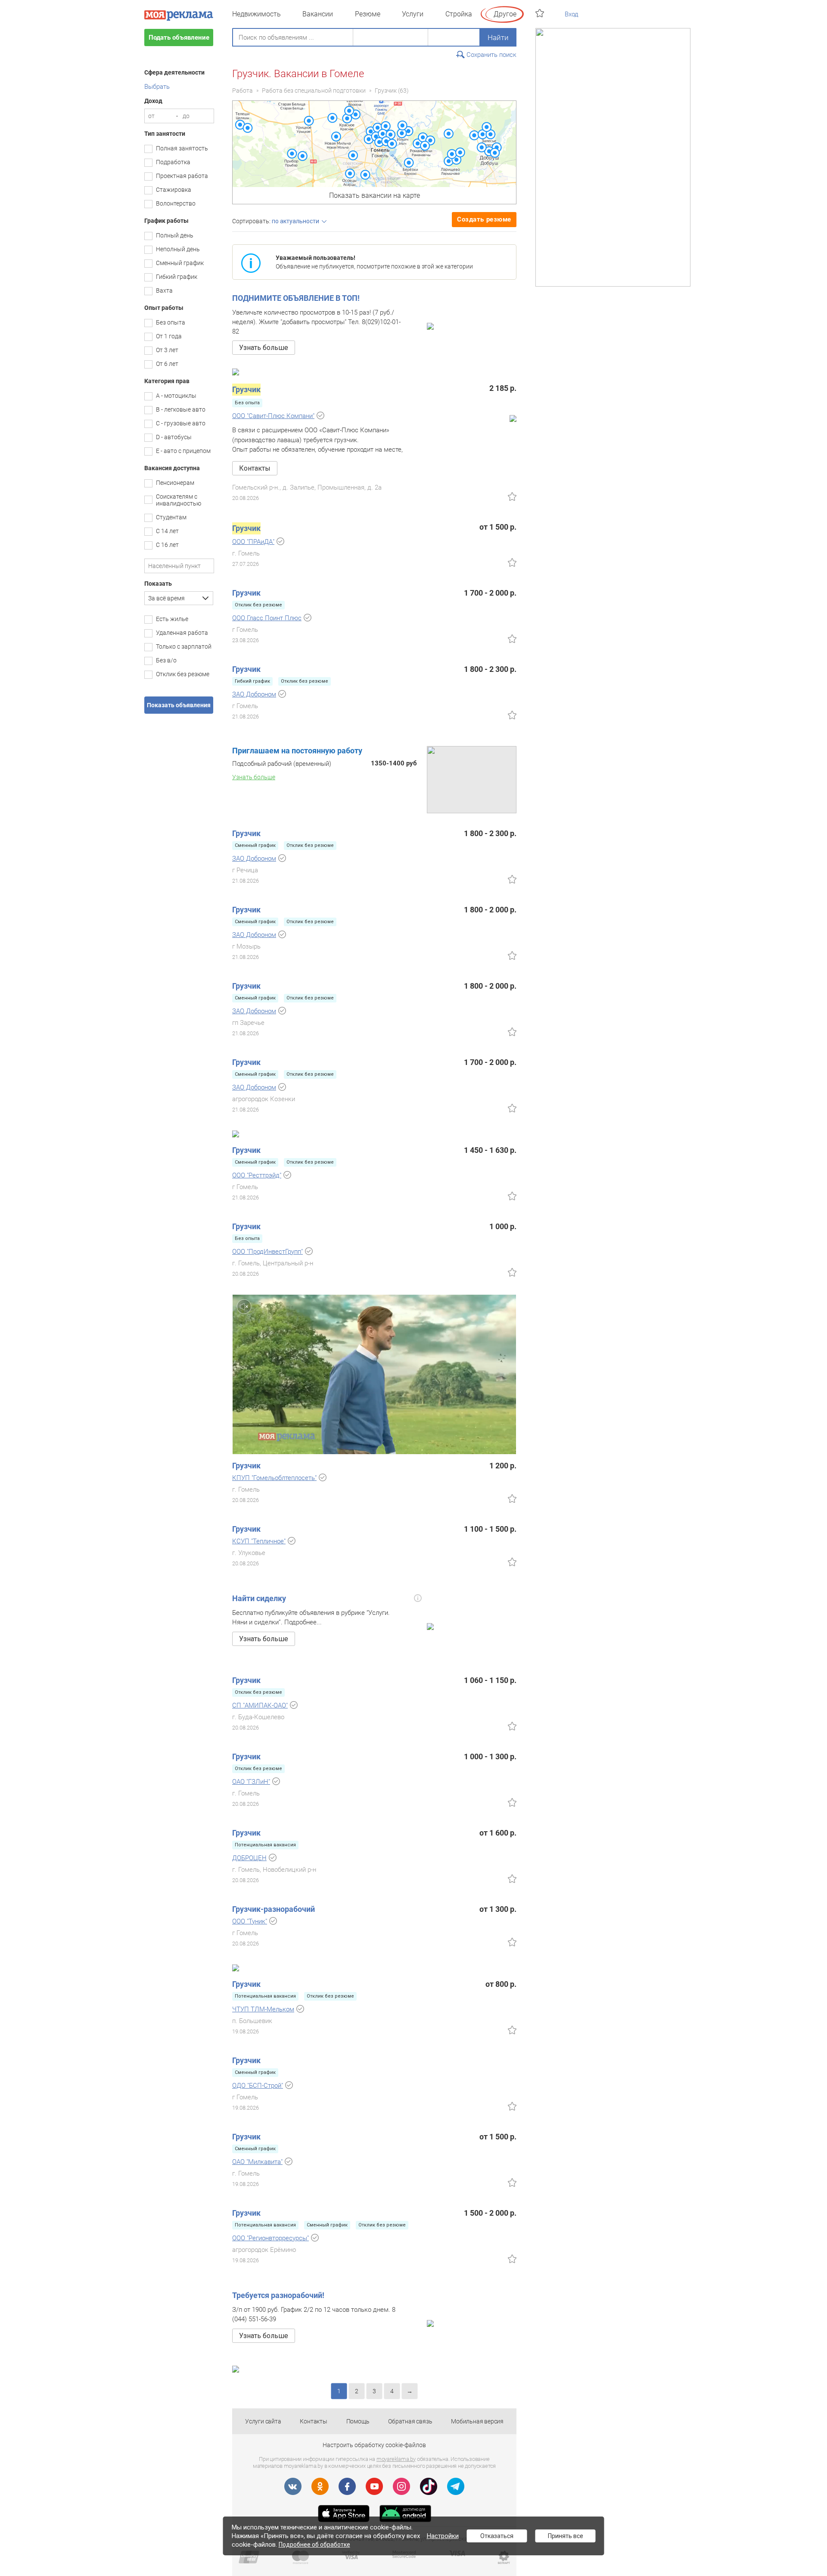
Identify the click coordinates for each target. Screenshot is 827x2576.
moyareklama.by (396, 2459)
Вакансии (318, 14)
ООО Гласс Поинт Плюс (267, 618)
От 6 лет (167, 364)
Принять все (566, 2536)
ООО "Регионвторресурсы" (270, 2238)
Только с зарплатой (184, 646)
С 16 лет (167, 545)
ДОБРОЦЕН (249, 1858)
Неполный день (178, 249)
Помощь (358, 2421)
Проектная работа (182, 176)
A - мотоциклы (176, 396)
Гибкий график (177, 277)
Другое (505, 14)
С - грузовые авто (181, 423)
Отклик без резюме (183, 674)
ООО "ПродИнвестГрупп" (267, 1252)
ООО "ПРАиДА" (253, 542)
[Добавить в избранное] (512, 496)
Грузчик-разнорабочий (274, 1909)
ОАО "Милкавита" (257, 2162)
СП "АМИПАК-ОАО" (260, 1705)
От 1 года (169, 336)
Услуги (413, 14)
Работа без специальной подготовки (314, 91)
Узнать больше (264, 348)
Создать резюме (484, 219)
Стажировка (174, 190)
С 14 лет (167, 531)
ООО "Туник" (250, 1921)
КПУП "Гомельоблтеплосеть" (274, 1478)
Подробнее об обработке (314, 2545)
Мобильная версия (477, 2421)
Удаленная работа (182, 633)
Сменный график (180, 263)
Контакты (313, 2421)
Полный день (175, 235)
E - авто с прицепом (183, 451)
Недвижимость (256, 14)
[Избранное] (541, 13)
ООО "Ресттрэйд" (257, 1175)
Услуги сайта (263, 2421)
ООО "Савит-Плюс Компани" (273, 416)
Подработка (173, 162)
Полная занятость (182, 148)
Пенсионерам (175, 483)
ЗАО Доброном (254, 694)
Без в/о (166, 660)
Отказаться (497, 2536)
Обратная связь (410, 2421)
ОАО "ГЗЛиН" (251, 1782)
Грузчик (386, 91)
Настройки (443, 2536)
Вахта (164, 290)
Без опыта (171, 322)
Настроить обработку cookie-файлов (374, 2445)
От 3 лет (167, 350)
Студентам (171, 517)
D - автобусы (174, 437)
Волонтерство (176, 203)
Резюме (368, 14)
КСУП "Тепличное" (259, 1541)
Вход (572, 14)
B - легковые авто (181, 409)
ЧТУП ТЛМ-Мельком (263, 2009)
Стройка (459, 14)
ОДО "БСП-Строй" (258, 2086)
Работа (243, 91)
